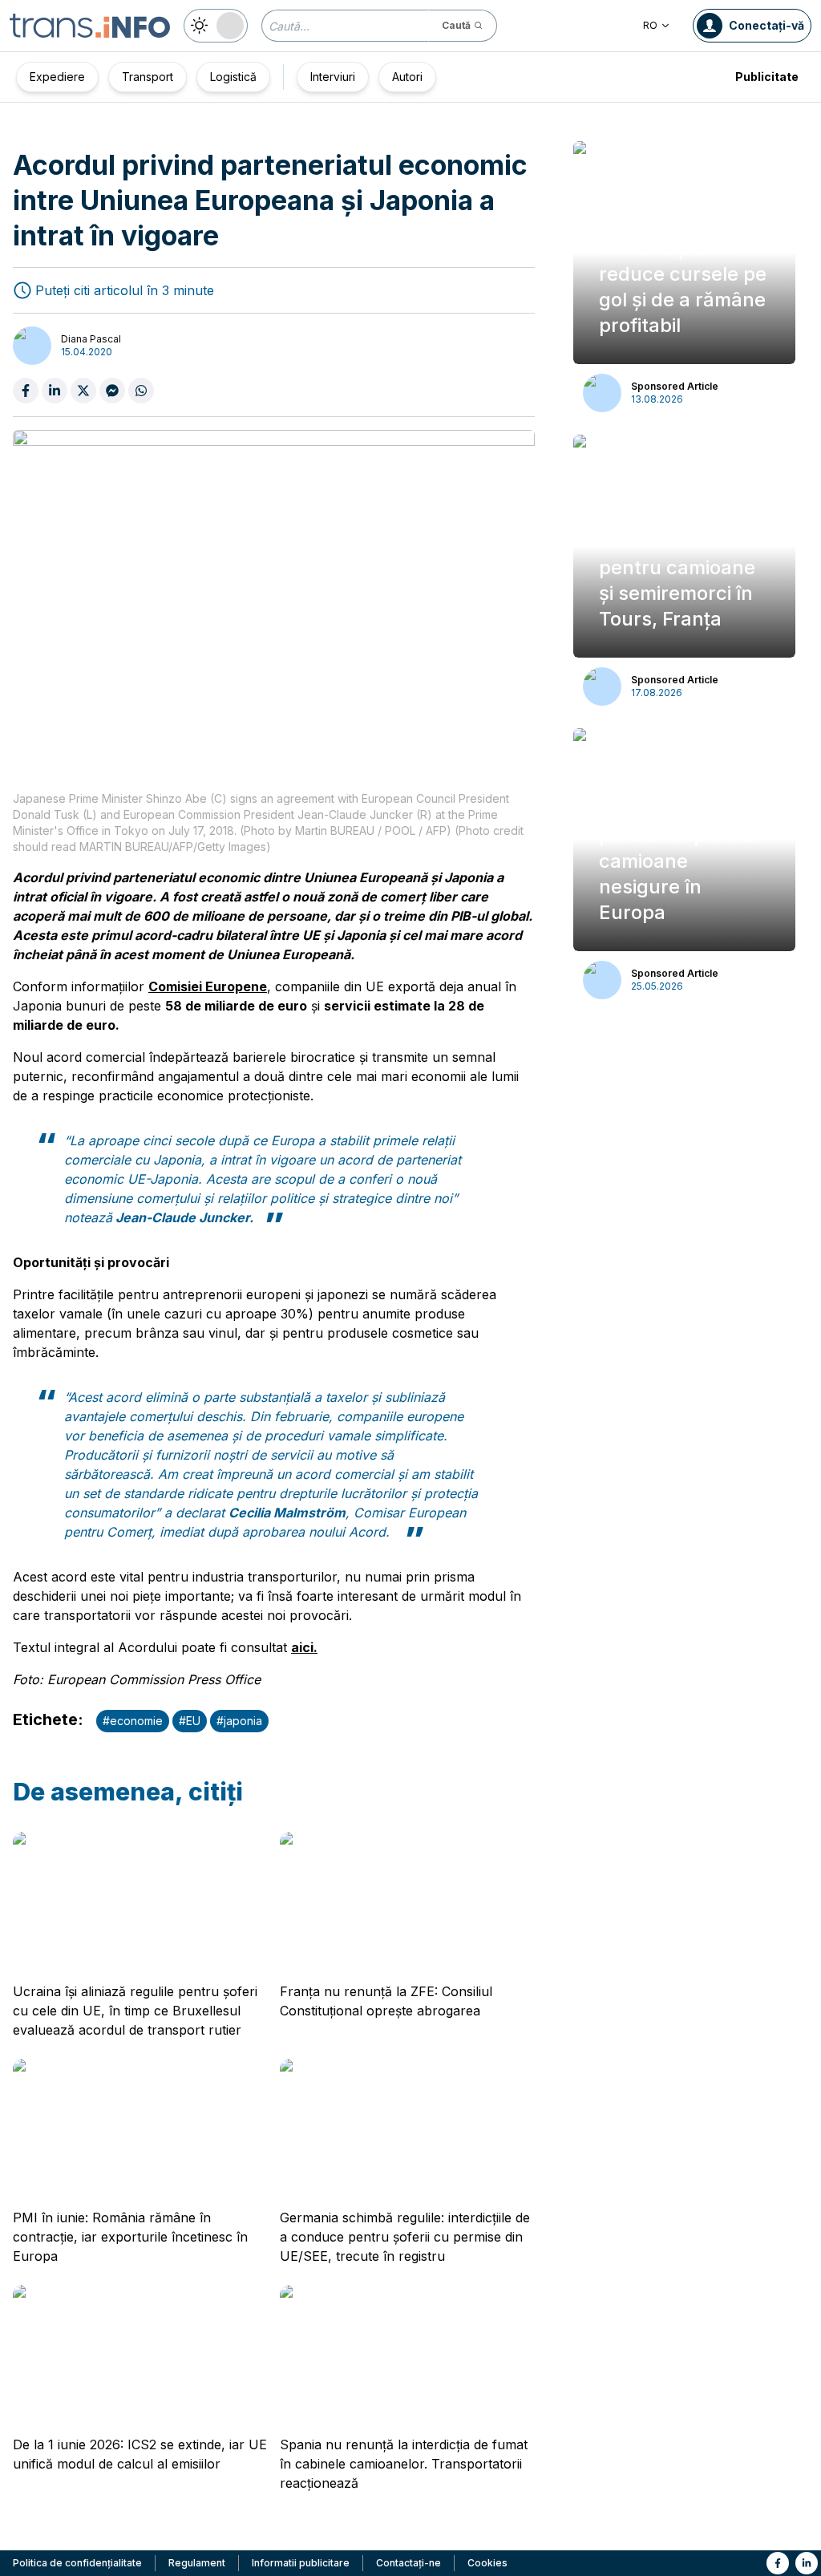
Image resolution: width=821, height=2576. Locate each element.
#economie (133, 1721)
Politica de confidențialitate (77, 2563)
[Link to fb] (778, 2563)
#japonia (239, 1721)
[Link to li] (807, 2563)
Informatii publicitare (301, 2563)
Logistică (233, 77)
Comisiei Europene (208, 986)
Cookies (487, 2563)
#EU (190, 1721)
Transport (148, 77)
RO (650, 25)
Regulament (197, 2563)
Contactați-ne (408, 2563)
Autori (407, 77)
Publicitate (767, 77)
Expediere (57, 77)
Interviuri (333, 77)
